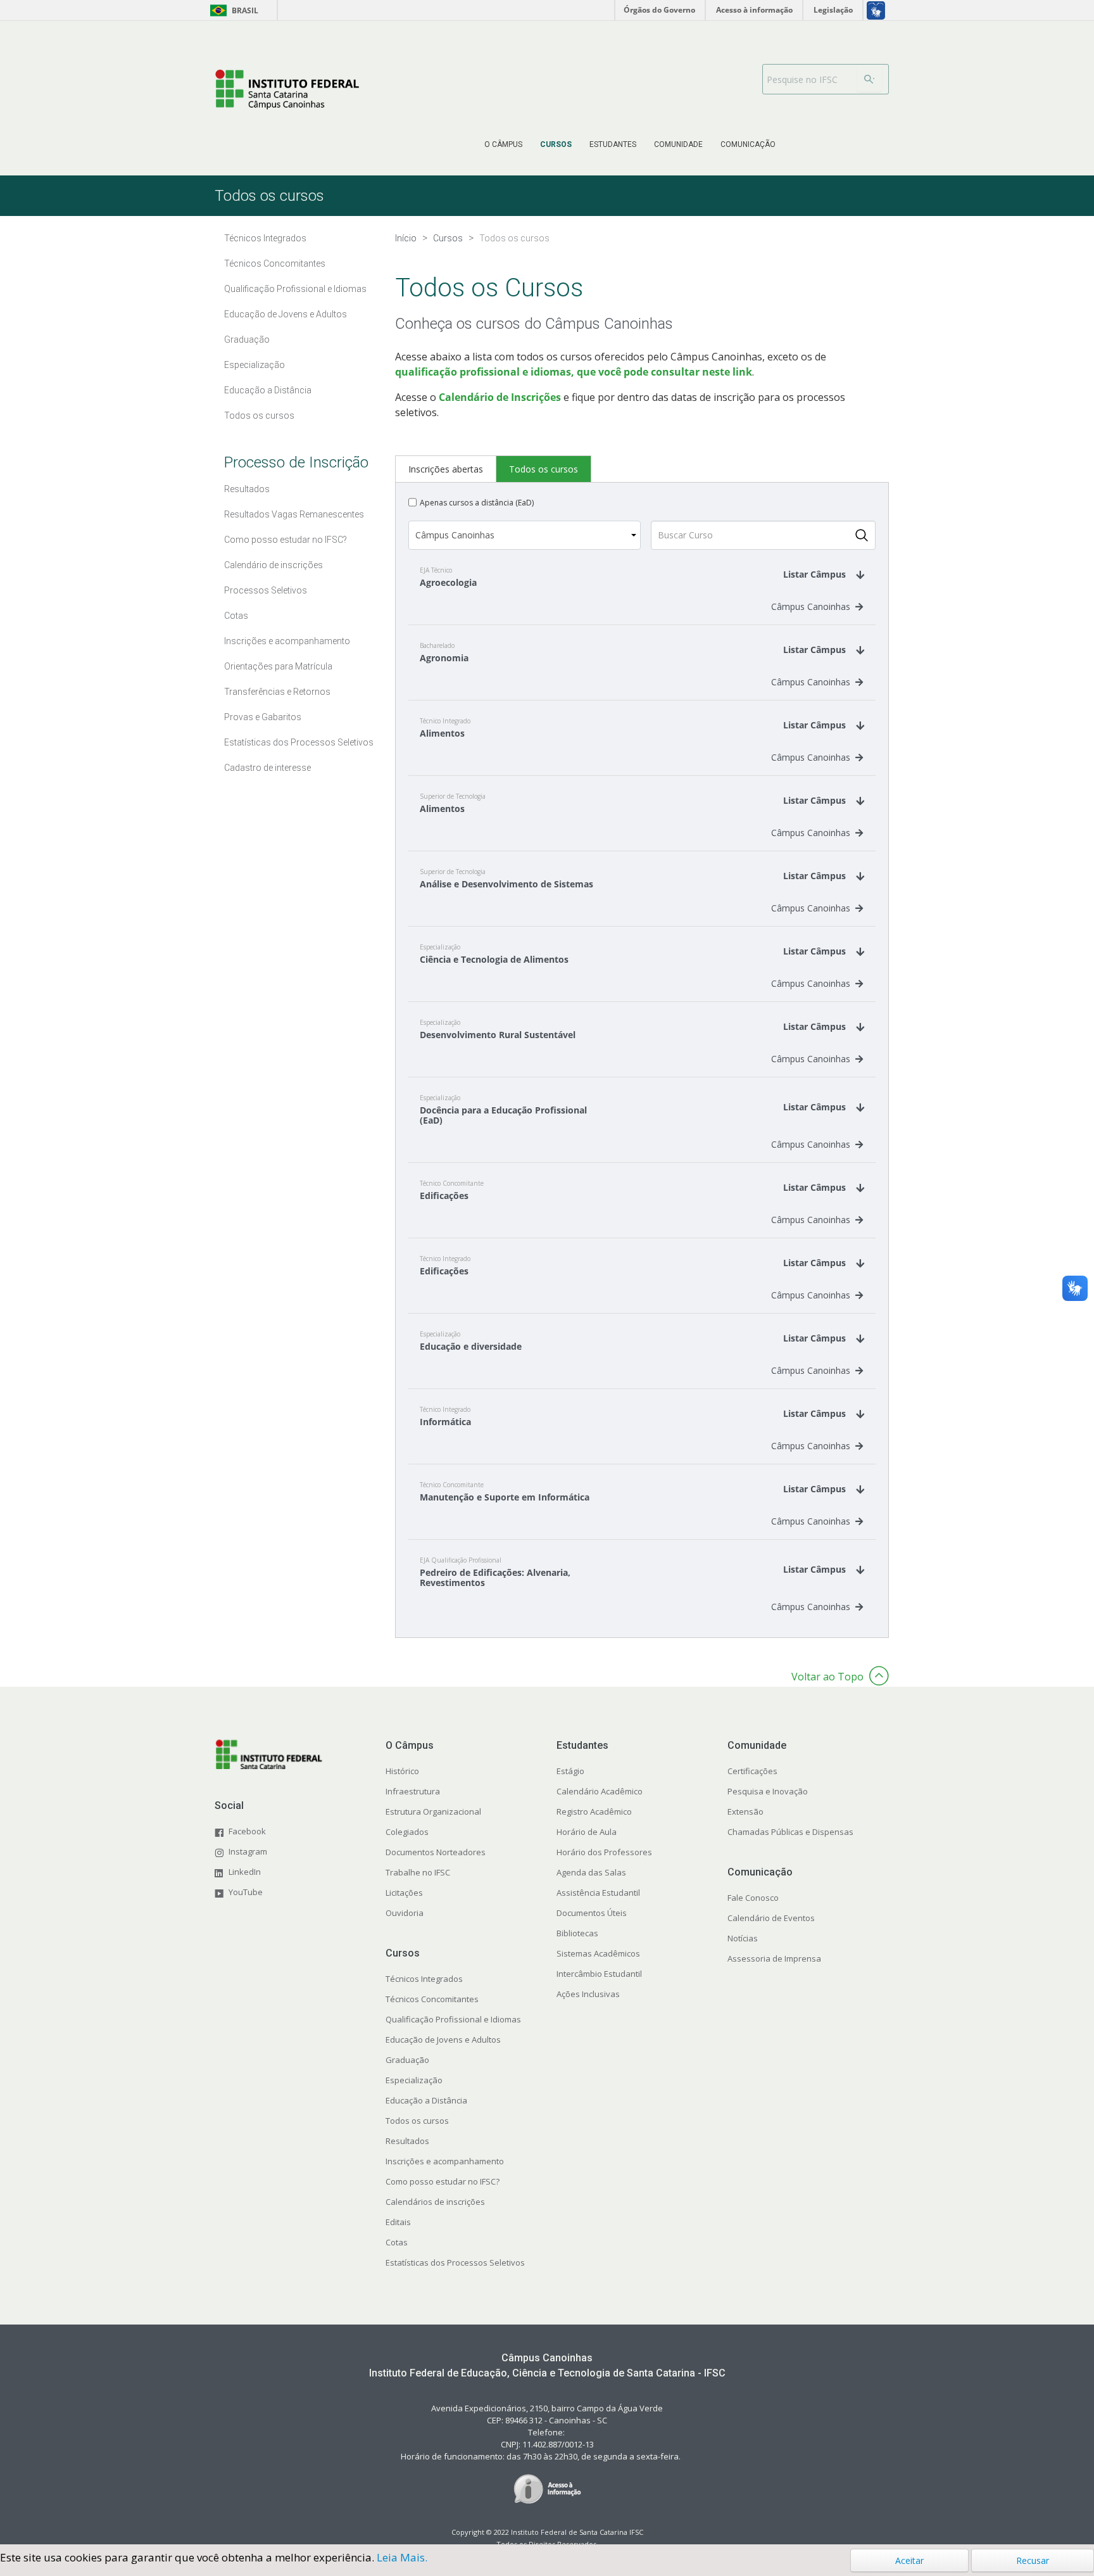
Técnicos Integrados (424, 1979)
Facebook (247, 1831)
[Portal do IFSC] (287, 90)
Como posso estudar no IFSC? (443, 2181)
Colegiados (407, 1832)
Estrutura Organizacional (433, 1811)
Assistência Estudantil (598, 1893)
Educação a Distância (426, 2100)
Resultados (407, 2141)
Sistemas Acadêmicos (598, 1953)
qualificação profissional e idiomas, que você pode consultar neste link (574, 372)
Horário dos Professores (604, 1852)
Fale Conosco (753, 1898)
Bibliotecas (577, 1933)
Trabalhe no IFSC (418, 1872)
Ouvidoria (405, 1913)
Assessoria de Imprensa (774, 1958)
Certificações (752, 1771)
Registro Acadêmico (594, 1811)
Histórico (402, 1771)
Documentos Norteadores (436, 1852)
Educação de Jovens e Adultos (443, 2040)
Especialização (414, 2080)
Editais (398, 2222)
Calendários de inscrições (435, 2202)
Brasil (232, 10)
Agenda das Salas (591, 1872)
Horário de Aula (587, 1832)
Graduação (407, 2060)
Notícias (743, 1938)
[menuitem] (503, 144)
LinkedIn (245, 1872)
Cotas (397, 2242)
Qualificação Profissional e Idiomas (453, 2019)
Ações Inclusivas (588, 1994)
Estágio (570, 1771)
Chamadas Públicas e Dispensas (790, 1832)
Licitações (404, 1893)
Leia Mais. (402, 2557)
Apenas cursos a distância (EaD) (477, 503)
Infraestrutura (413, 1791)
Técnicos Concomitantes (432, 1999)
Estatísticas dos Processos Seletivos (455, 2262)
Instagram (248, 1851)
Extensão (745, 1811)
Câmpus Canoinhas (811, 606)
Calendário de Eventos (771, 1918)
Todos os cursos (417, 2121)
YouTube (246, 1892)
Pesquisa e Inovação (768, 1791)
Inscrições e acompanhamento (445, 2161)
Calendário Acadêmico (600, 1791)
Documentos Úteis (592, 1913)
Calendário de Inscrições (500, 397)
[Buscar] (869, 79)
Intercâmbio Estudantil (599, 1974)
